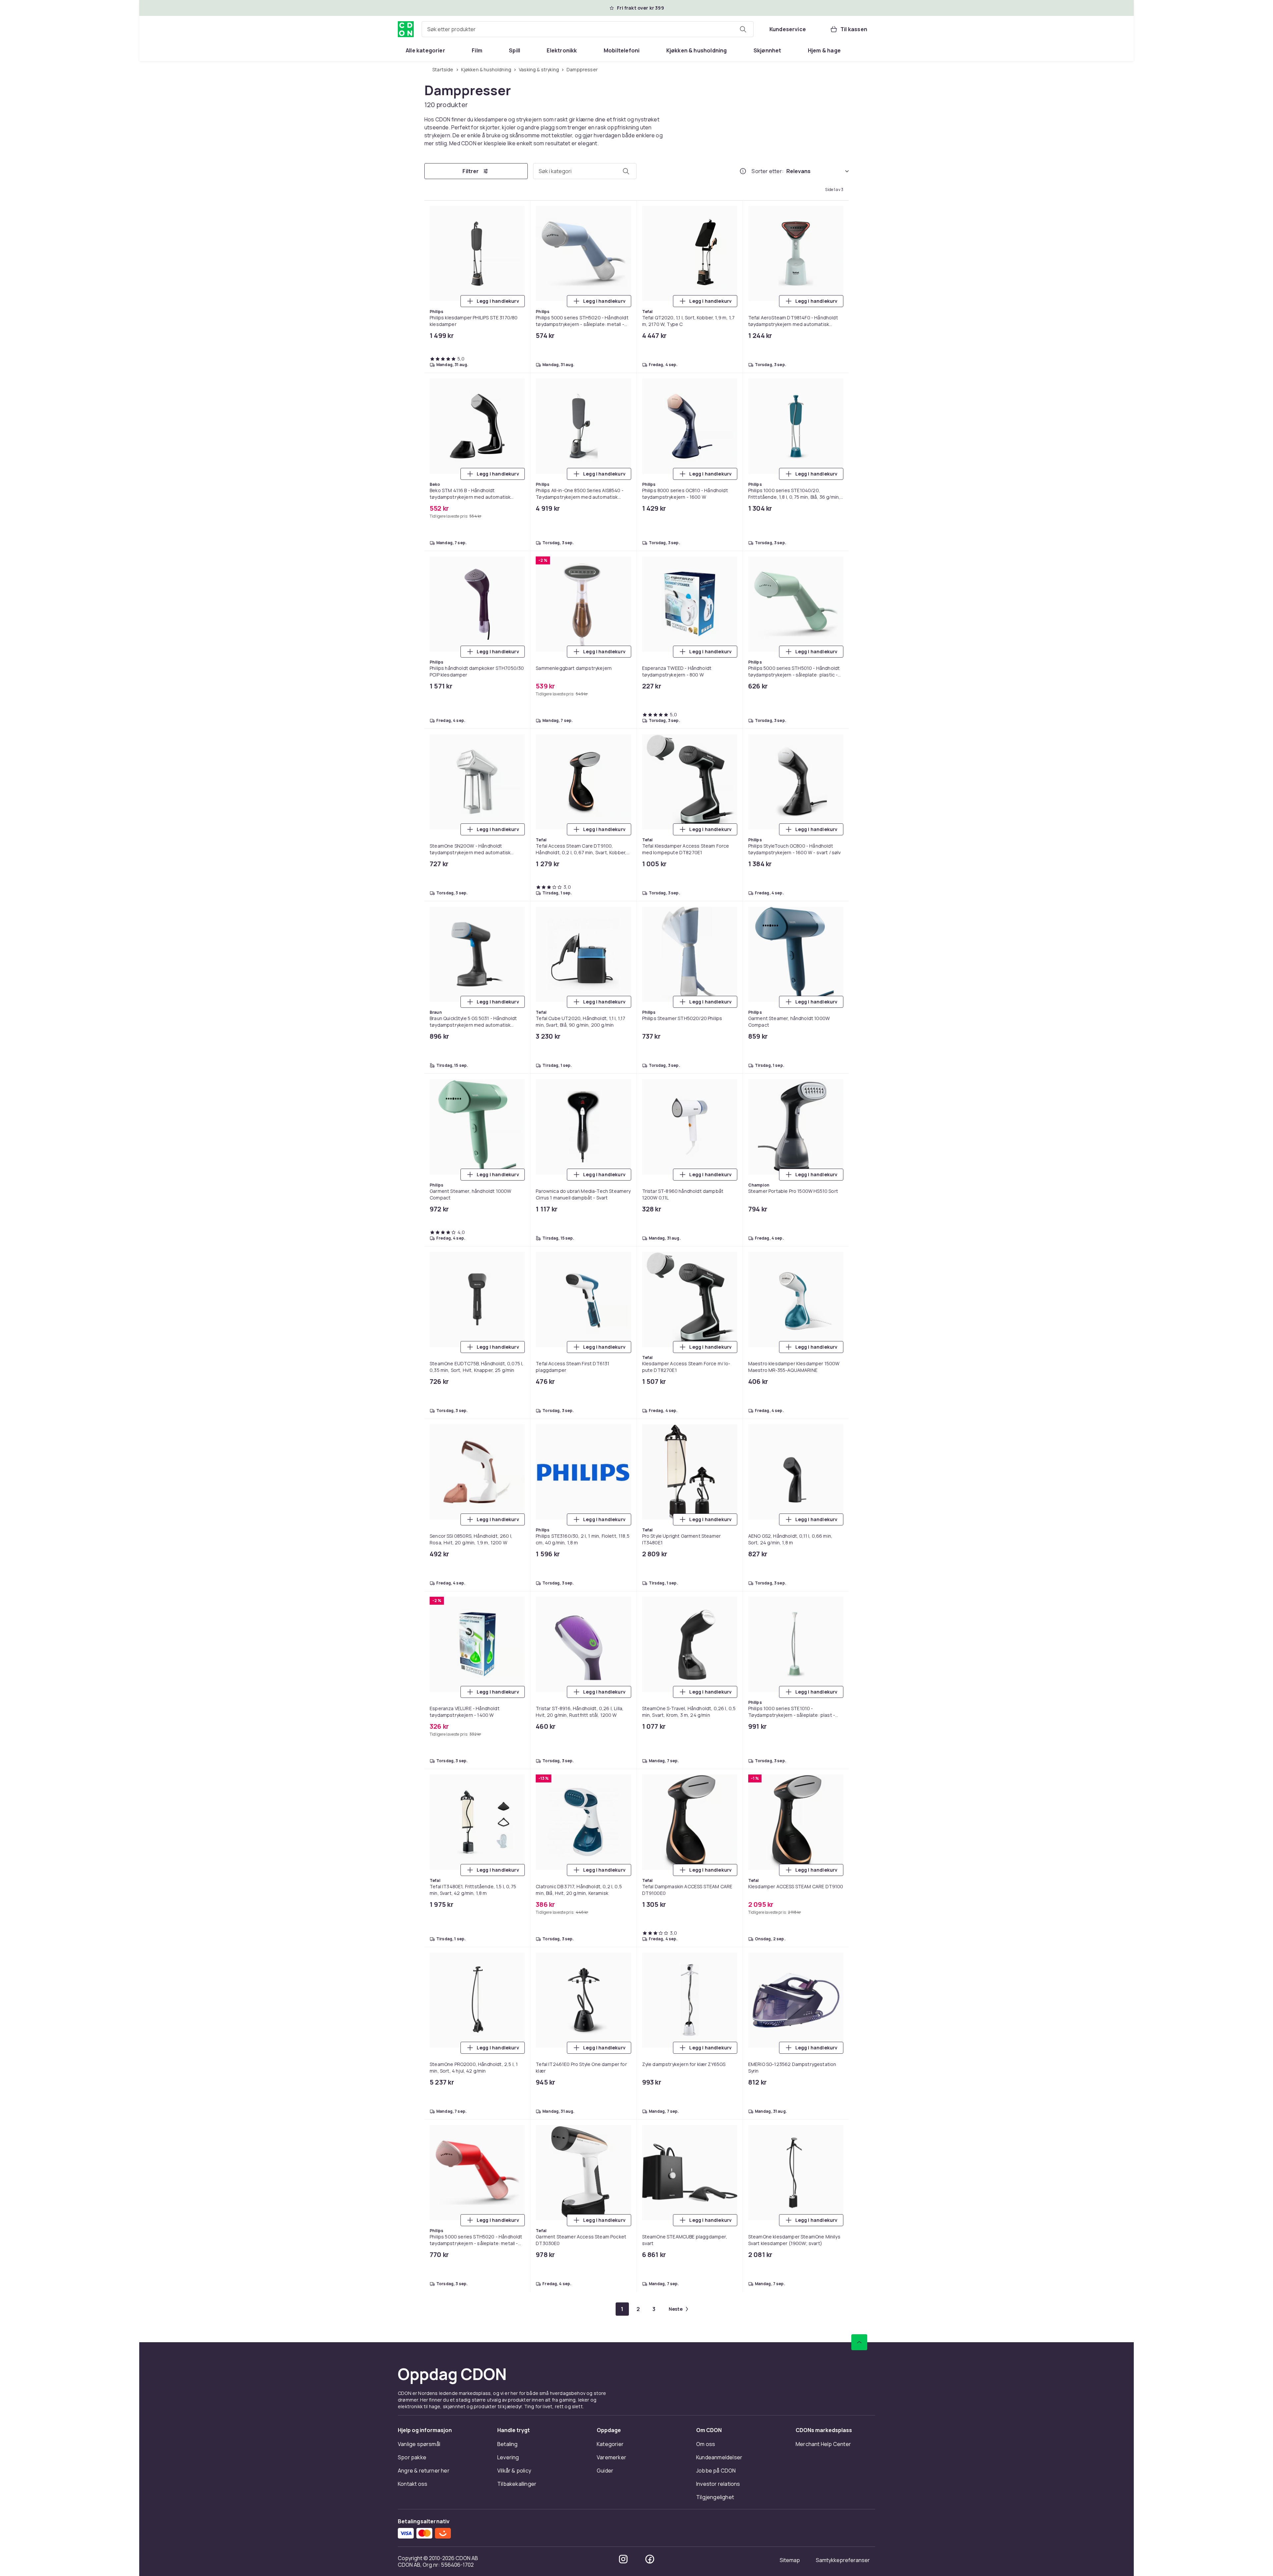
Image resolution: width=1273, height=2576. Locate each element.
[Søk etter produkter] (743, 29)
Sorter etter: (768, 172)
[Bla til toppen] (859, 671)
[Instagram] (623, 887)
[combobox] (588, 29)
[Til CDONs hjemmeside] (406, 29)
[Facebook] (650, 887)
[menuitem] (425, 50)
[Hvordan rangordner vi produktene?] (743, 172)
